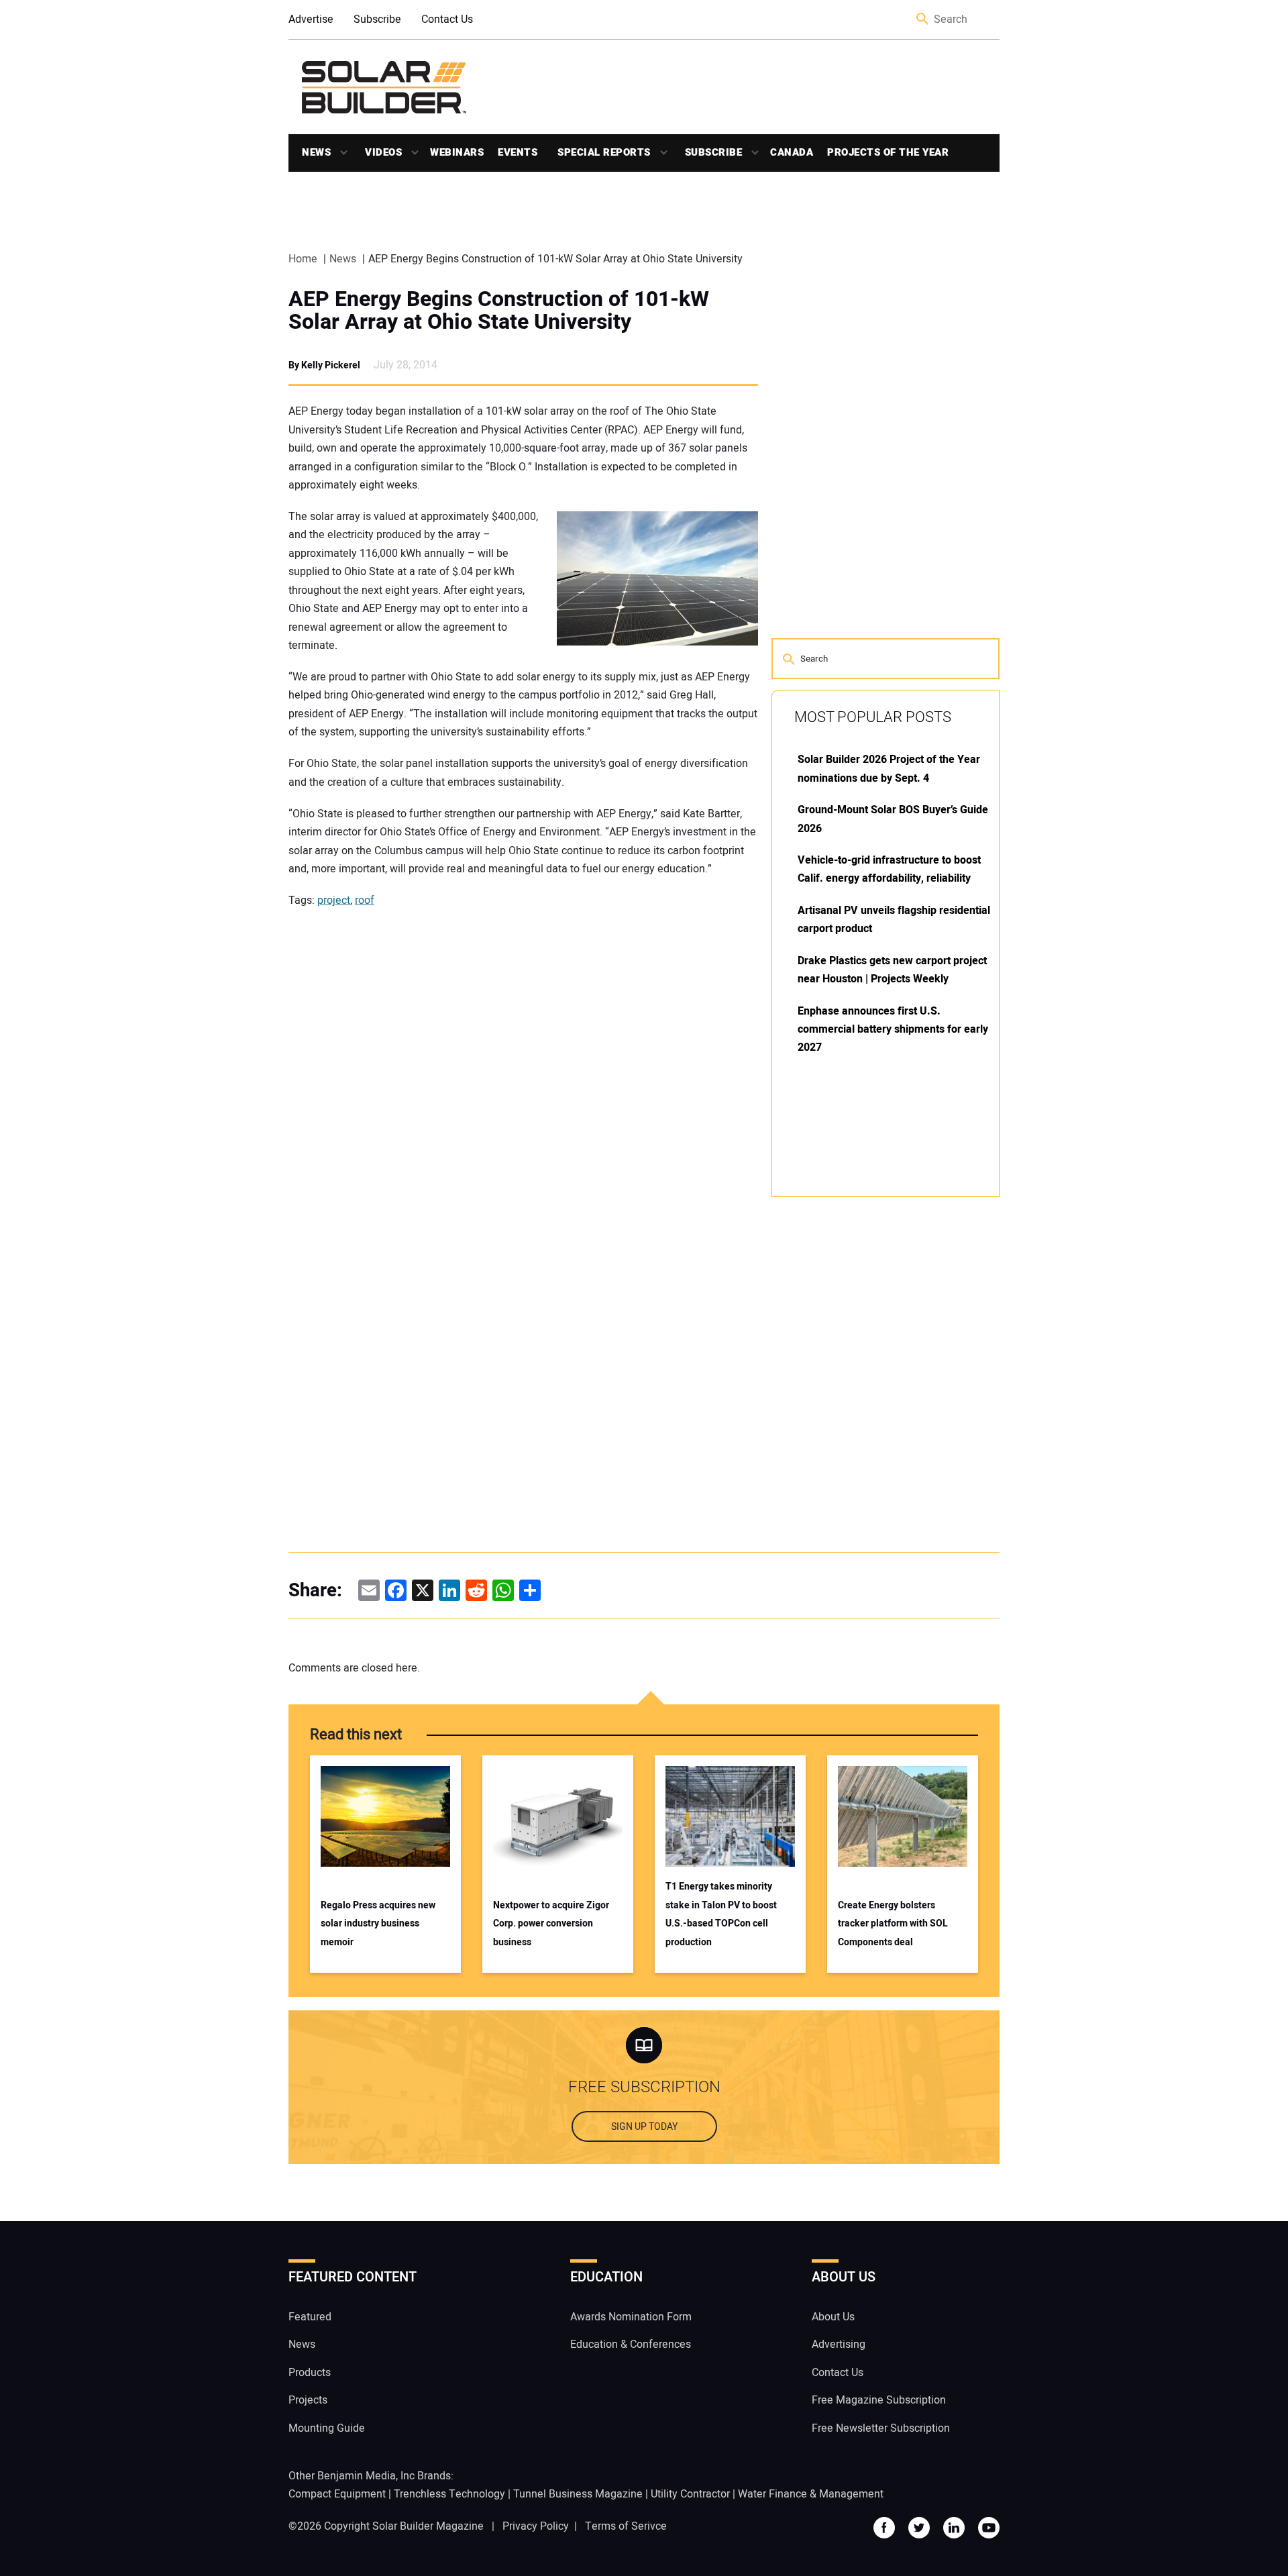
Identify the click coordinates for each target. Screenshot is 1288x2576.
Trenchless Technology (449, 2494)
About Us (833, 2317)
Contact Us (447, 19)
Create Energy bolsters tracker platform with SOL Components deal (893, 1924)
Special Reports (604, 152)
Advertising (839, 2345)
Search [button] (923, 20)
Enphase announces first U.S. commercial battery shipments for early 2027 (893, 1030)
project (334, 900)
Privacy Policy (536, 2526)
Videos (383, 152)
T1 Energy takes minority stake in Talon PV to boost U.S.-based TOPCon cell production (721, 1914)
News (316, 152)
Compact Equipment (337, 2494)
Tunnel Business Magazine (578, 2494)
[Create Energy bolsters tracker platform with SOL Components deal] (903, 1816)
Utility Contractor (690, 2494)
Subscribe (377, 19)
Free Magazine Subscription (879, 2400)
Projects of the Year (888, 152)
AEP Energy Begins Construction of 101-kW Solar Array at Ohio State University (499, 311)
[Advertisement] (872, 1410)
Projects (308, 2400)
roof (365, 900)
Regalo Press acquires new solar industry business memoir (378, 1924)
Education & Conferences (631, 2345)
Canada (792, 152)
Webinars (457, 152)
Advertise (311, 19)
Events (518, 152)
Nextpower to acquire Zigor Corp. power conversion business (551, 1924)
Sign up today (644, 2127)
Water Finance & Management (811, 2494)
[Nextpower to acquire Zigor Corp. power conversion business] (558, 1816)
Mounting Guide (327, 2428)
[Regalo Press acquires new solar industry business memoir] (385, 1816)
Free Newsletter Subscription (881, 2428)
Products (310, 2373)
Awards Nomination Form (631, 2317)
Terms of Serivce (626, 2526)
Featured (310, 2317)
